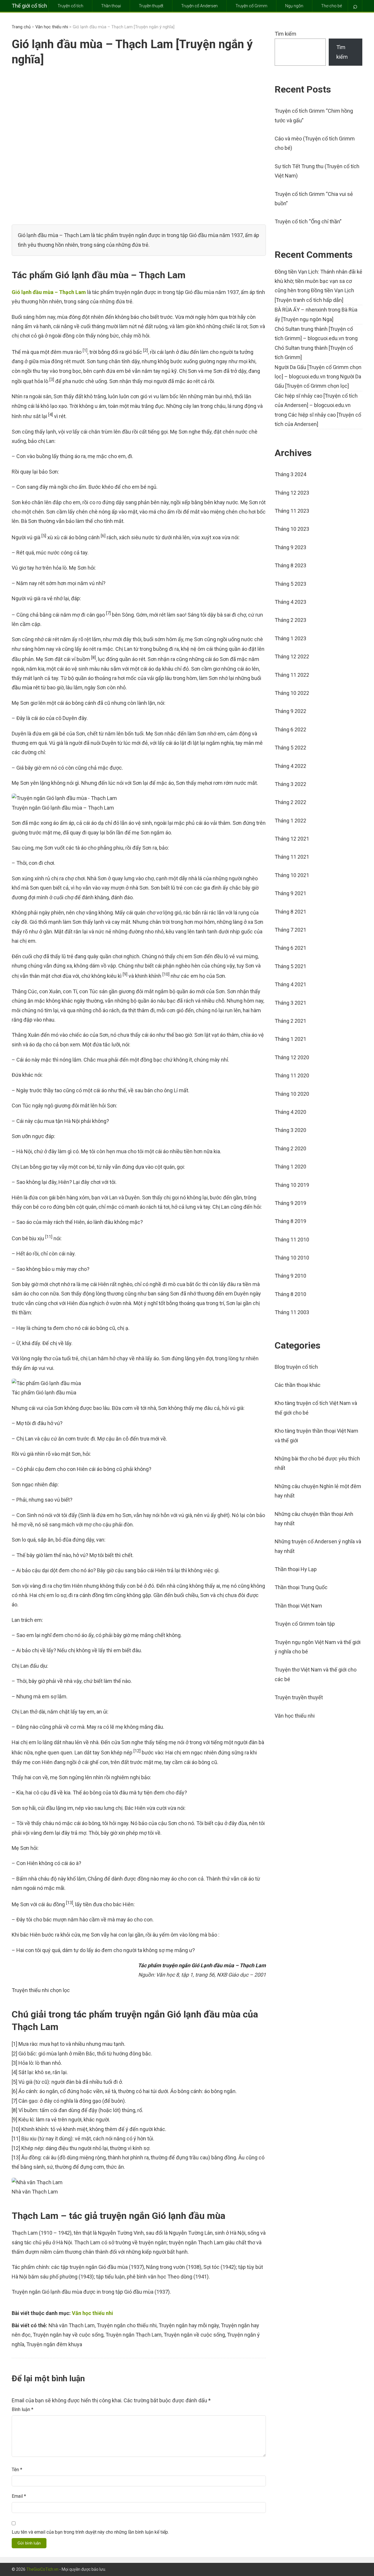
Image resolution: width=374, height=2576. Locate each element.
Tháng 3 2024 (290, 474)
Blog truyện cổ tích (296, 1367)
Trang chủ (21, 27)
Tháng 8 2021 (290, 912)
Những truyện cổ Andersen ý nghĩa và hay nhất (318, 1546)
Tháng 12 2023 (292, 493)
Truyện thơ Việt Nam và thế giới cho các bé (316, 1674)
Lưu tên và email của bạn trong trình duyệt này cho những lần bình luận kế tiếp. (90, 2532)
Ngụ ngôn (294, 6)
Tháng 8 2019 (290, 1221)
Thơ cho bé (331, 6)
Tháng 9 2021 (290, 893)
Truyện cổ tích (70, 6)
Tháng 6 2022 (290, 729)
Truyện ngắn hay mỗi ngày (189, 2325)
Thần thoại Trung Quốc (301, 1587)
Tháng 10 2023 (292, 529)
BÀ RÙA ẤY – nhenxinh (301, 310)
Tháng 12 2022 (292, 656)
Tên (17, 2470)
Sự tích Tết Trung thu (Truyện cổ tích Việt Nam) (317, 171)
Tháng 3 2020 (290, 1130)
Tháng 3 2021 (290, 1003)
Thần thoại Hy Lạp (296, 1569)
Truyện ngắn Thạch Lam (134, 2335)
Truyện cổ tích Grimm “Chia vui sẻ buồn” (314, 199)
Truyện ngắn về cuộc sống (194, 2335)
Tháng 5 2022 (290, 748)
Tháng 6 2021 (290, 948)
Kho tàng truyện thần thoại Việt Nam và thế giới (316, 1435)
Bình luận (22, 2409)
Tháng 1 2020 (290, 1167)
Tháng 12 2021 (292, 839)
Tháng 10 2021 (292, 875)
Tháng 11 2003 (292, 1312)
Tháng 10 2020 (292, 1094)
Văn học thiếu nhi (52, 27)
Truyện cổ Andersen (199, 6)
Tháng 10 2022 (292, 693)
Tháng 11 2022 (292, 675)
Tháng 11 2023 (292, 511)
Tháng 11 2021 (292, 857)
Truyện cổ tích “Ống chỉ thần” (308, 221)
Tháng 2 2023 (290, 620)
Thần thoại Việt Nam (298, 1606)
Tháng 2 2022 (290, 802)
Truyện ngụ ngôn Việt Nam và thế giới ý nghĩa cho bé (318, 1647)
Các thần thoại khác (298, 1385)
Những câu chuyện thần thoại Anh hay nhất (314, 1519)
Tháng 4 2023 (290, 602)
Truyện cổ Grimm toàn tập (305, 1624)
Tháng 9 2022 (290, 711)
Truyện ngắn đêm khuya (54, 2344)
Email (19, 2496)
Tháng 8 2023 (290, 565)
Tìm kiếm (285, 34)
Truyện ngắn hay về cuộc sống (68, 2335)
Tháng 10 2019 (292, 1185)
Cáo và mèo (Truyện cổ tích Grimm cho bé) (315, 143)
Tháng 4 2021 (290, 984)
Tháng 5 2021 (290, 966)
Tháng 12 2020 (292, 1057)
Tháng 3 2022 (290, 784)
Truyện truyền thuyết (299, 1697)
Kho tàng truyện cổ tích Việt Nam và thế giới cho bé (316, 1408)
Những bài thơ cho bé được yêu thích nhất (317, 1463)
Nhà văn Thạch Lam (72, 2325)
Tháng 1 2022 (290, 821)
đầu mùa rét (26, 687)
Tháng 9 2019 (290, 1203)
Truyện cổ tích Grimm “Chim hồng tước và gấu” (314, 115)
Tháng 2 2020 (290, 1148)
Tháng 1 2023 (290, 638)
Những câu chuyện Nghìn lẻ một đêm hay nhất (318, 1491)
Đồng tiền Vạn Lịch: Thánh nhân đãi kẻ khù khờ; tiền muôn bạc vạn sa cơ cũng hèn (318, 281)
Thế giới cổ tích (29, 6)
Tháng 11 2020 (292, 1075)
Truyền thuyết (151, 6)
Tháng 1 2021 (290, 1039)
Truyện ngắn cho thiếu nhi (127, 2325)
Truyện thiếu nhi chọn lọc (41, 1990)
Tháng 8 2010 (290, 1294)
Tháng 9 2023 (290, 547)
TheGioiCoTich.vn (42, 2569)
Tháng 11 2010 (292, 1240)
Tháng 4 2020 (290, 1112)
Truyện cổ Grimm (251, 6)
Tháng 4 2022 (290, 766)
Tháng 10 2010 (292, 1258)
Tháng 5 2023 (290, 584)
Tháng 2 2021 (290, 1021)
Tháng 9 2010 (290, 1276)
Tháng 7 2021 (290, 930)
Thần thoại (111, 6)
